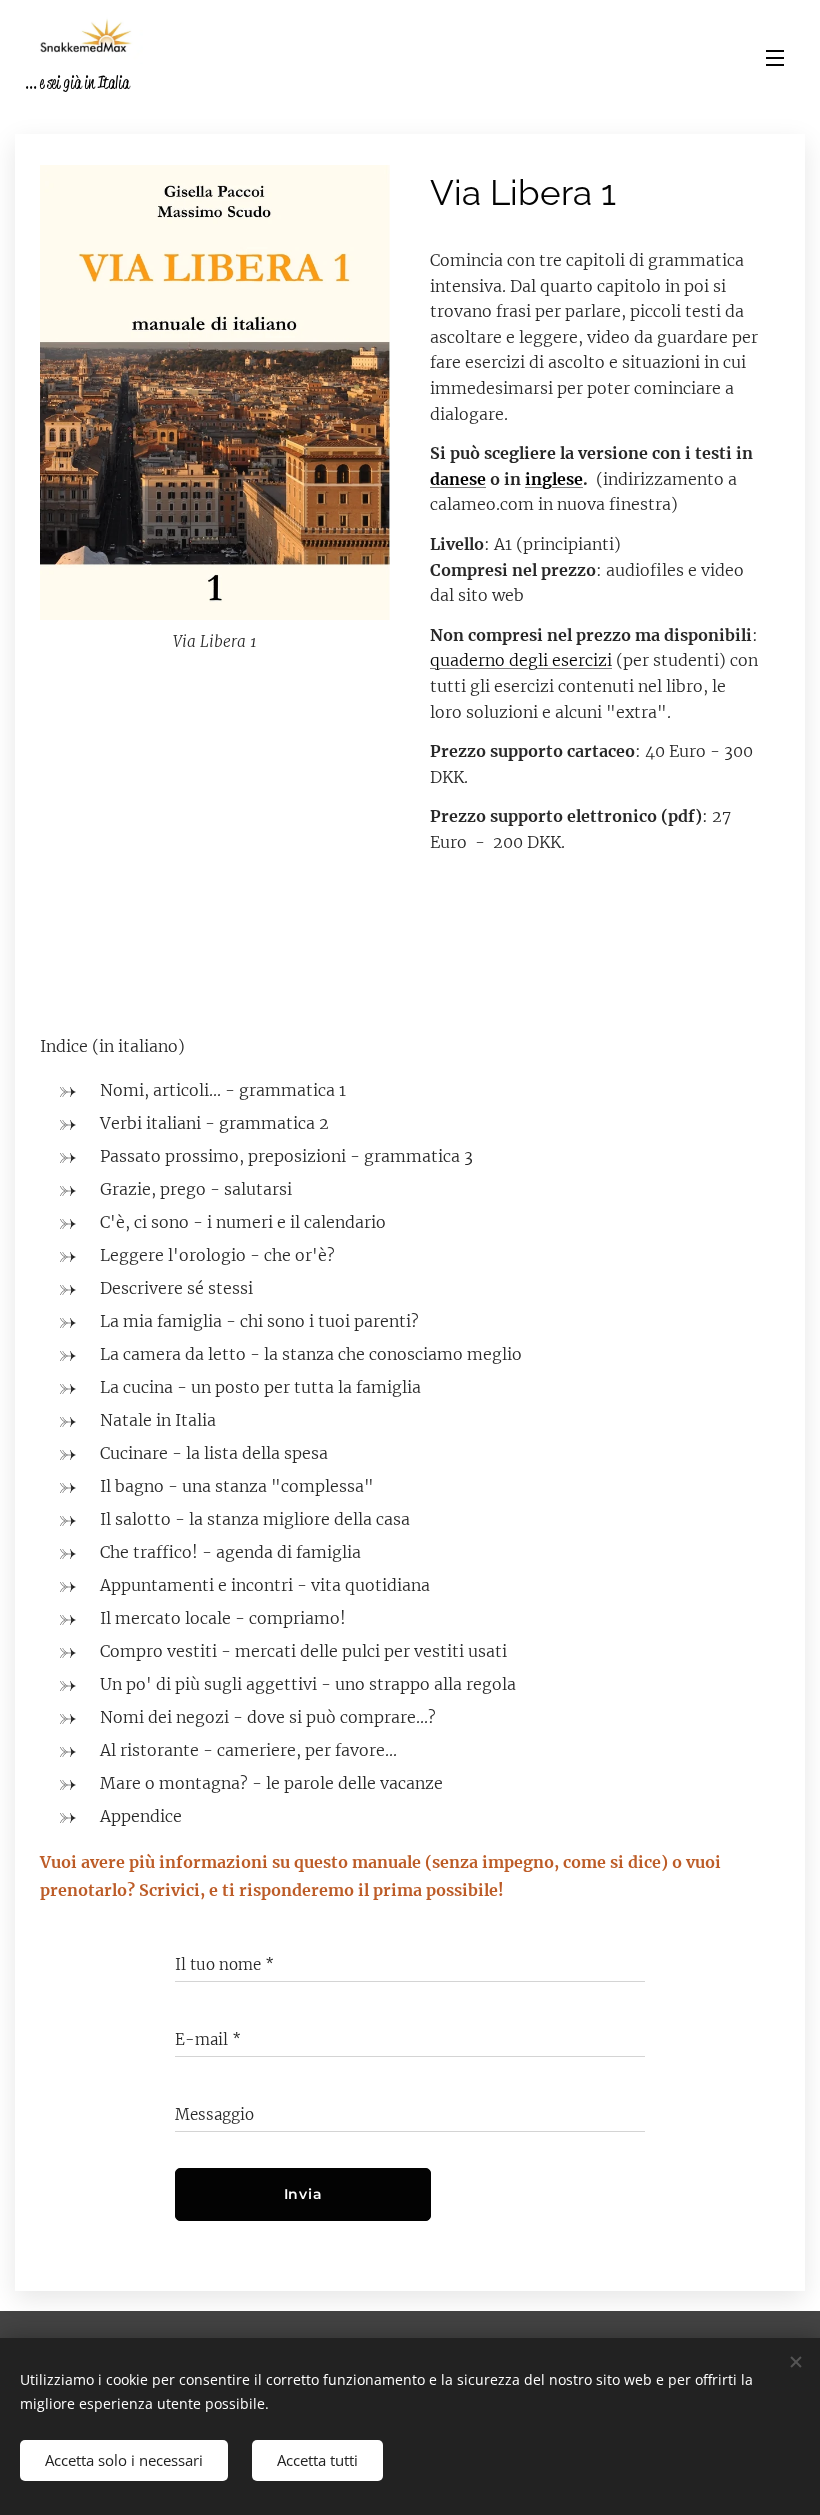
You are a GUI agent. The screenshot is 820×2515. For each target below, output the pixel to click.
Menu (775, 57)
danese (458, 479)
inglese (554, 479)
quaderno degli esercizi (521, 660)
